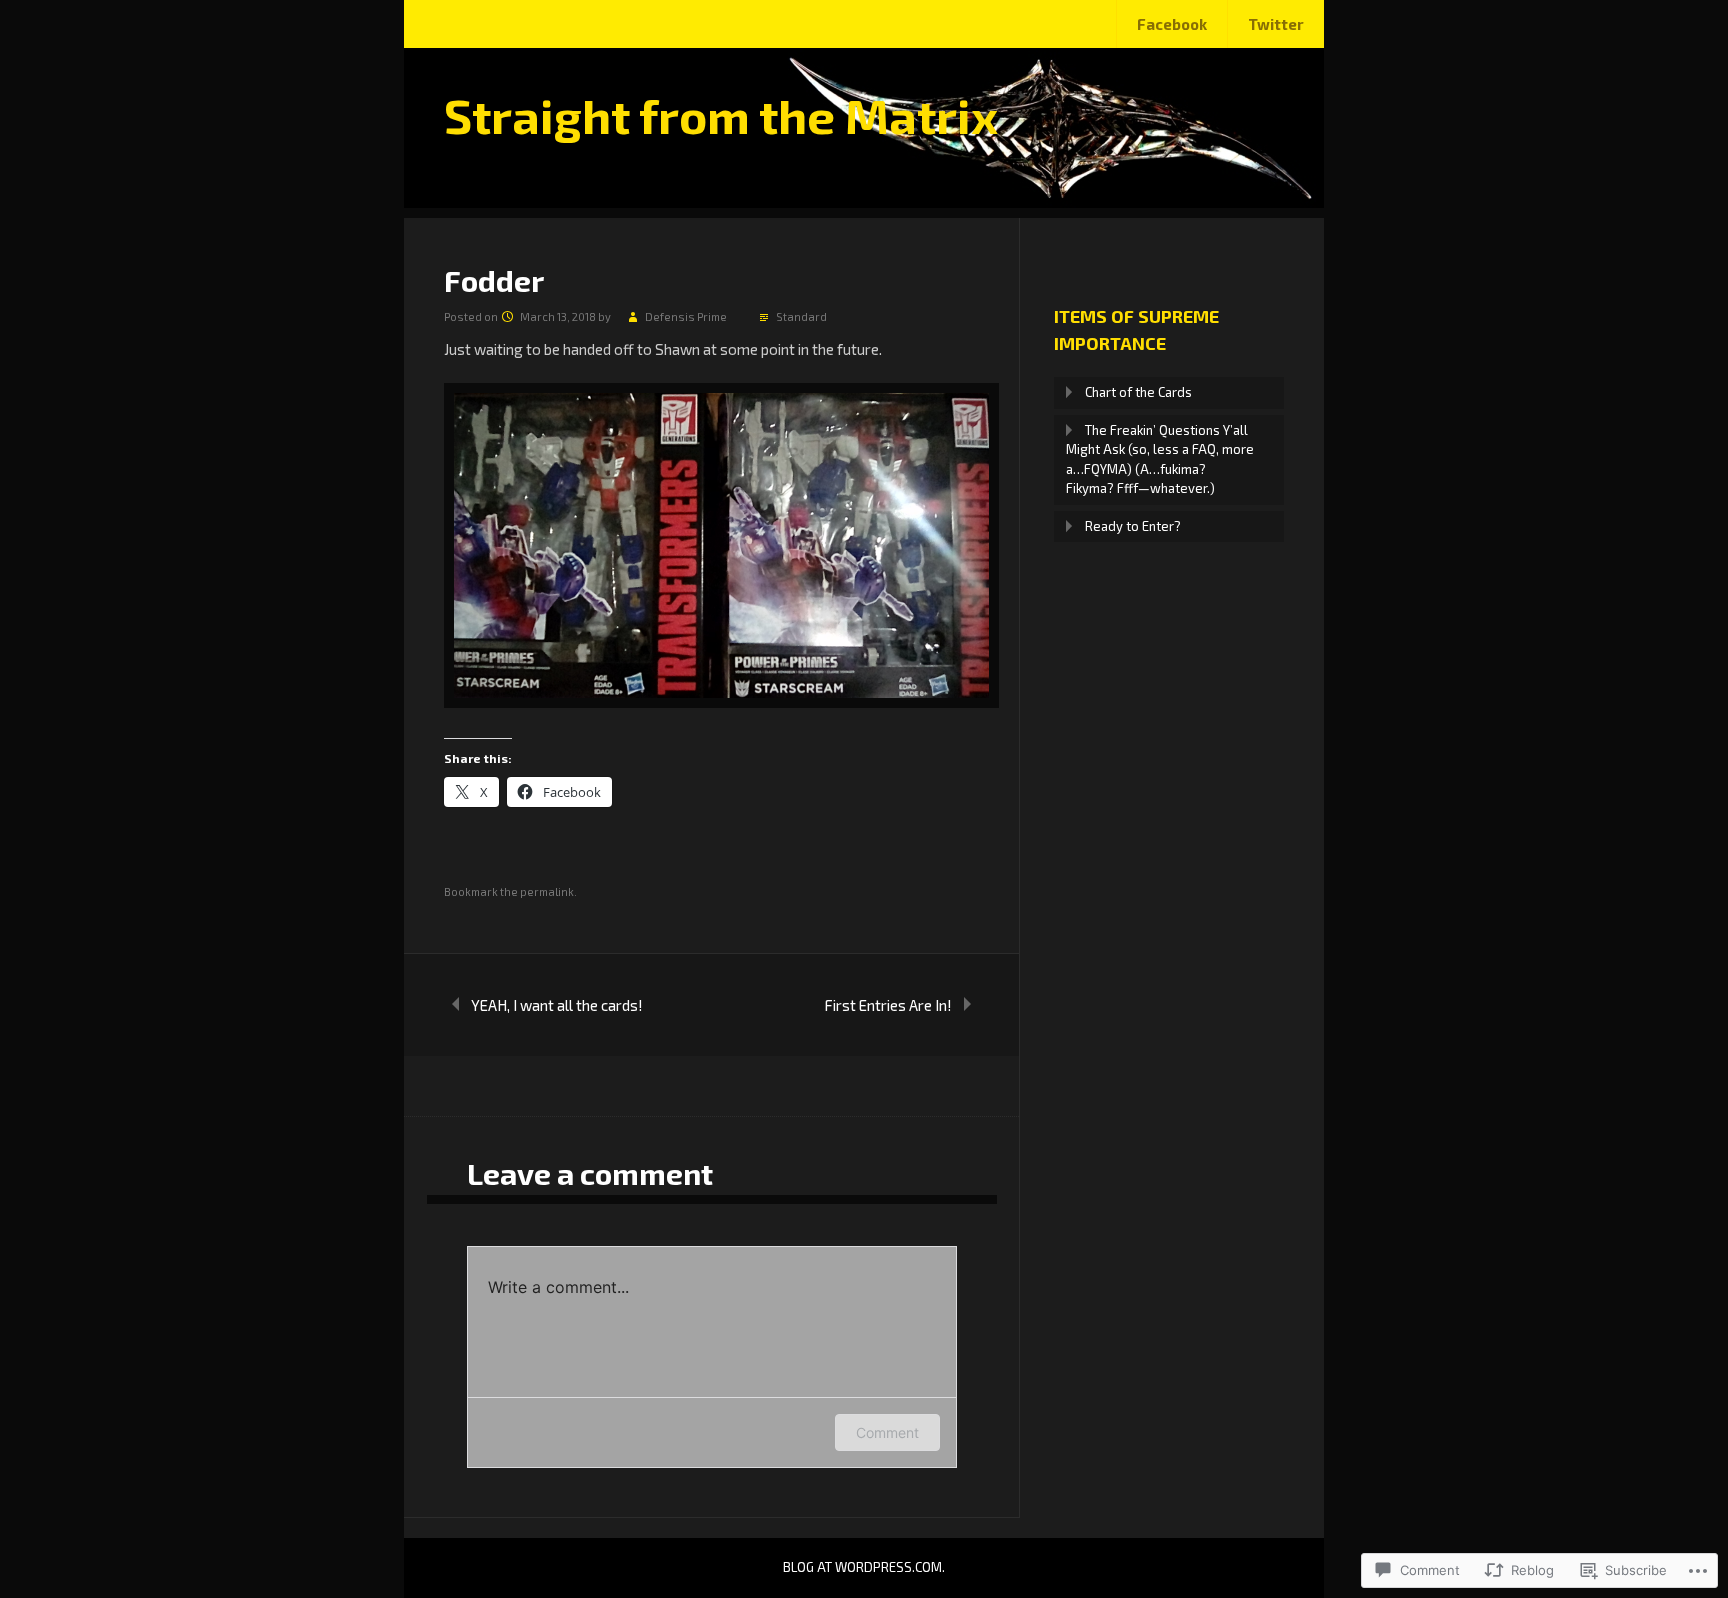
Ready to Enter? (1133, 526)
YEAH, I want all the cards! (557, 1005)
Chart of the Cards (1138, 392)
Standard (801, 316)
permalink (547, 891)
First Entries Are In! (888, 1005)
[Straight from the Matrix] (864, 202)
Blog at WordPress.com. (864, 1567)
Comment (887, 1432)
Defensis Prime (686, 316)
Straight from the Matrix (721, 115)
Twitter (1276, 24)
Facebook (1172, 24)
